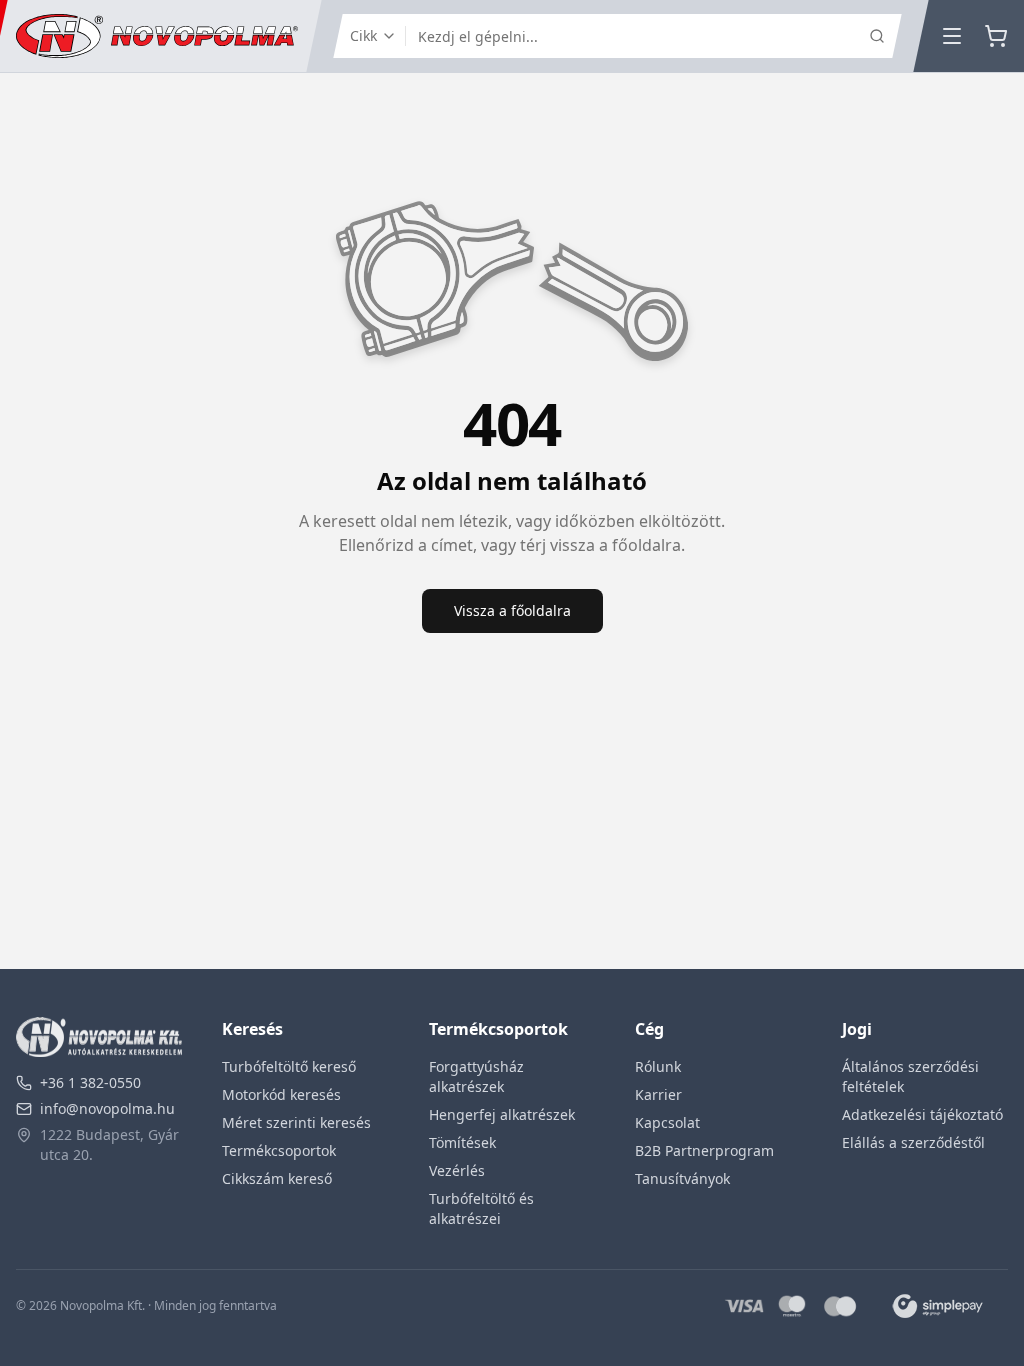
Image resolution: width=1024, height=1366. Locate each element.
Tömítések (462, 1142)
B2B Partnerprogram (704, 1150)
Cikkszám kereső (277, 1178)
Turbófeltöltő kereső (289, 1066)
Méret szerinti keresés (296, 1122)
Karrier (658, 1094)
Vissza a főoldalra (512, 610)
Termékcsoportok (279, 1150)
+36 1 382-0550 (90, 1082)
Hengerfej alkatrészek (502, 1114)
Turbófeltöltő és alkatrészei (481, 1208)
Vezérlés (457, 1170)
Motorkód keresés (281, 1094)
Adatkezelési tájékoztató (922, 1114)
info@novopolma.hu (107, 1108)
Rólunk (658, 1066)
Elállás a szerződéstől (913, 1142)
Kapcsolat (667, 1122)
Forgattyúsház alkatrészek (476, 1076)
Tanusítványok (682, 1178)
